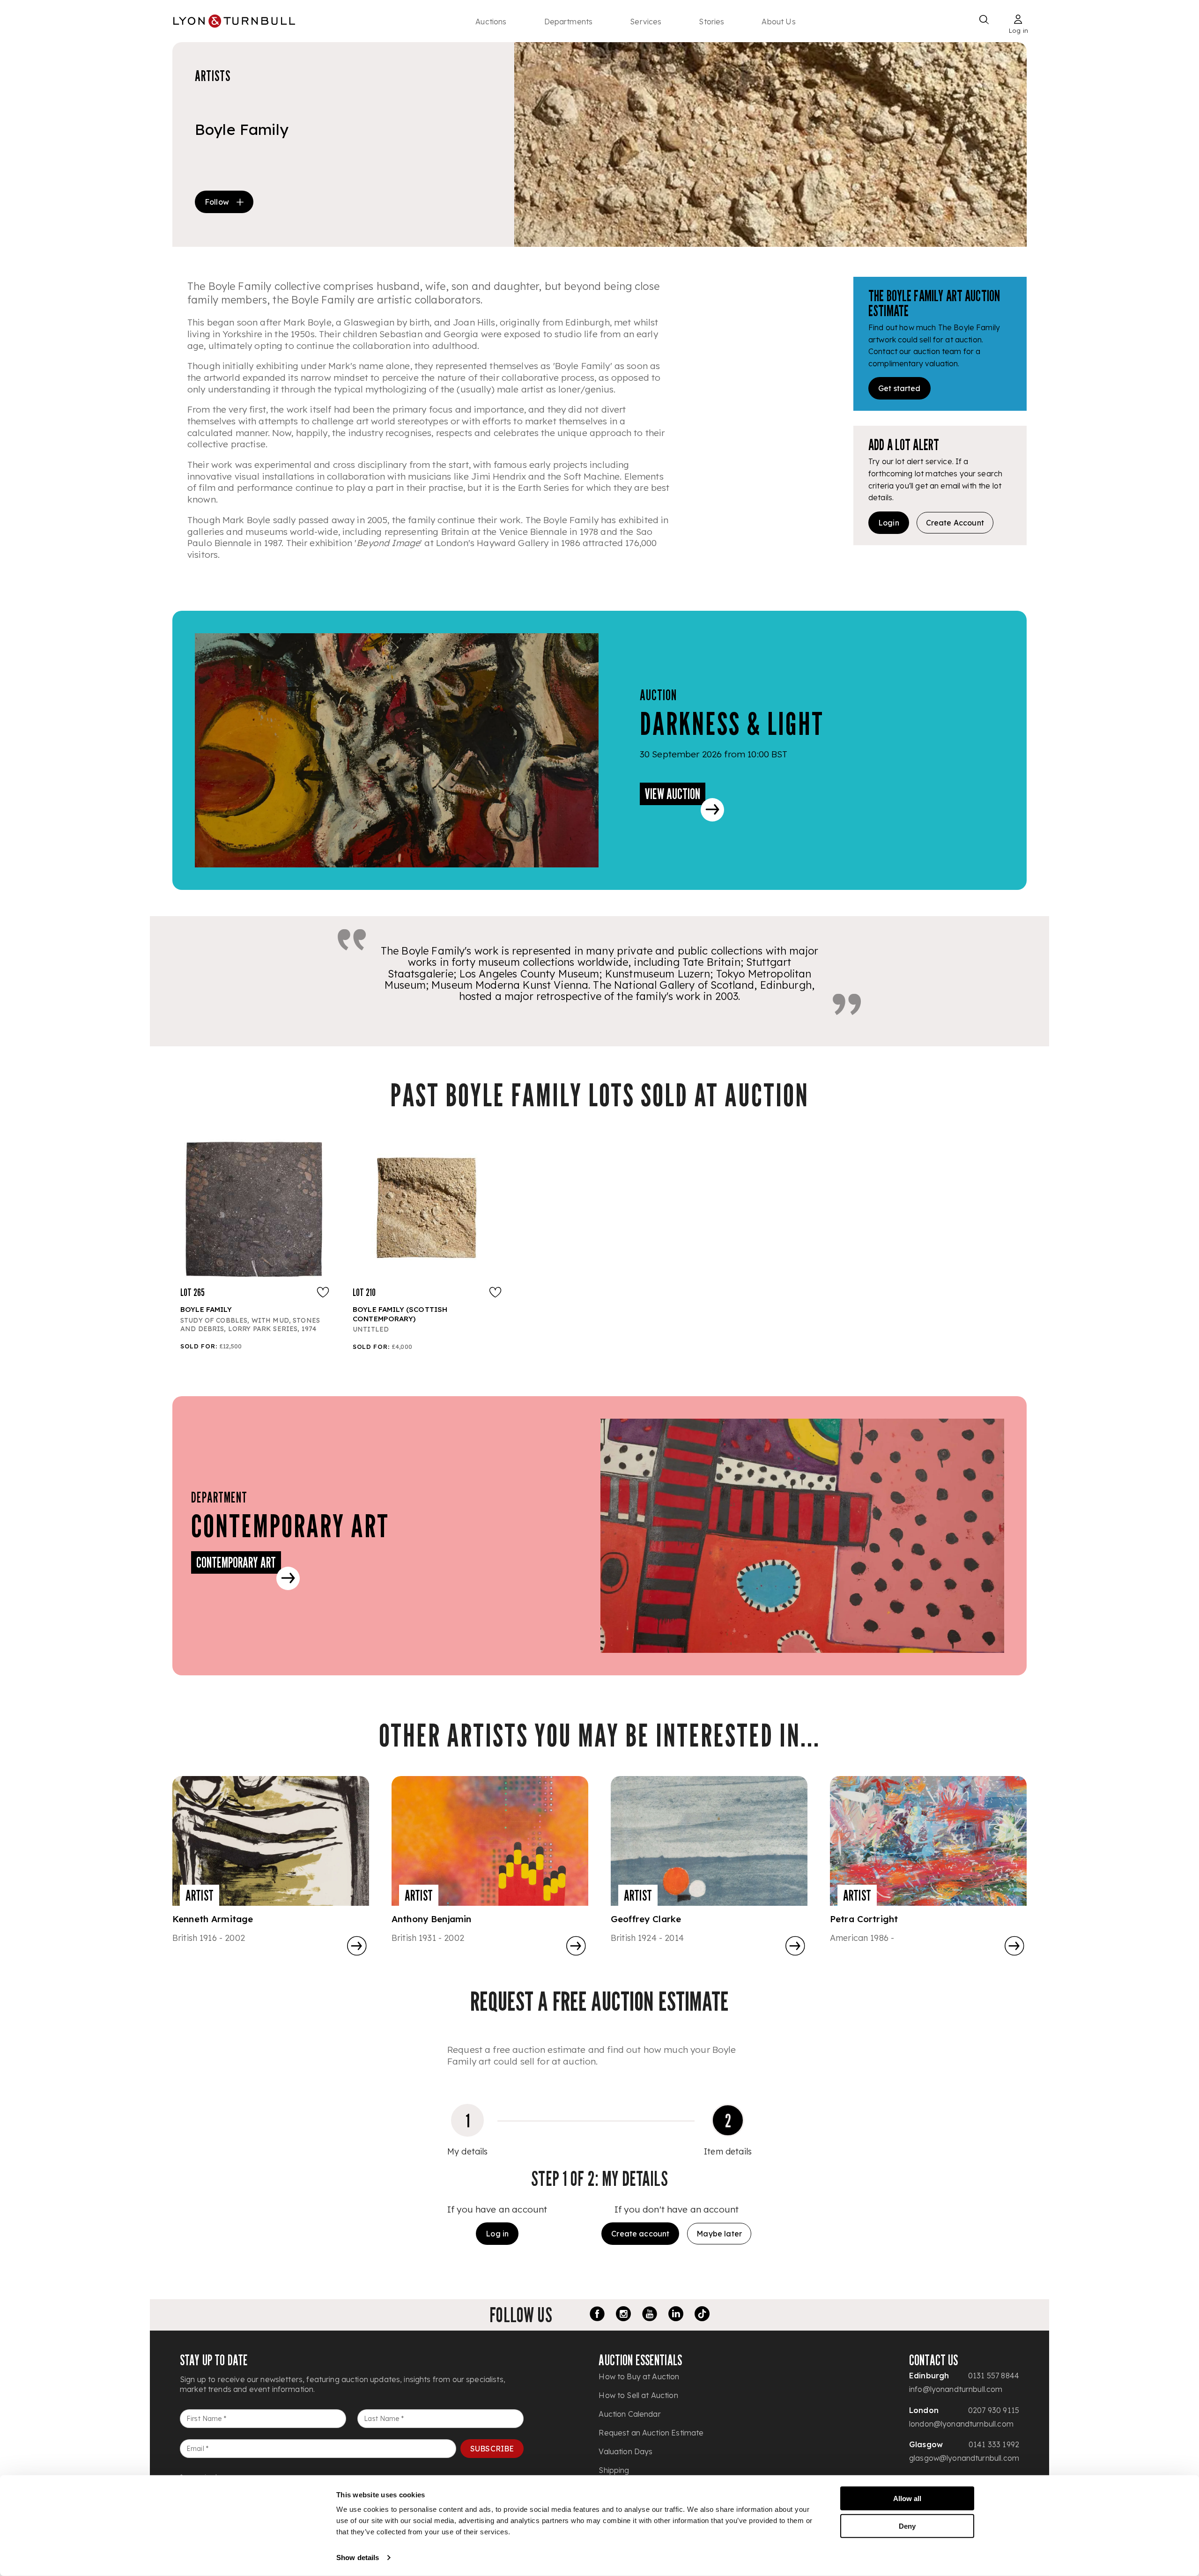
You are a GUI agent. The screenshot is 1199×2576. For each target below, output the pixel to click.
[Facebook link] (597, 2315)
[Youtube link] (650, 2315)
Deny (907, 2526)
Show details (358, 2557)
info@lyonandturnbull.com (956, 2389)
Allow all (907, 2498)
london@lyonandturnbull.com (961, 2424)
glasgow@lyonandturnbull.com (964, 2458)
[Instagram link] (623, 2315)
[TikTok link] (702, 2315)
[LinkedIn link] (676, 2315)
